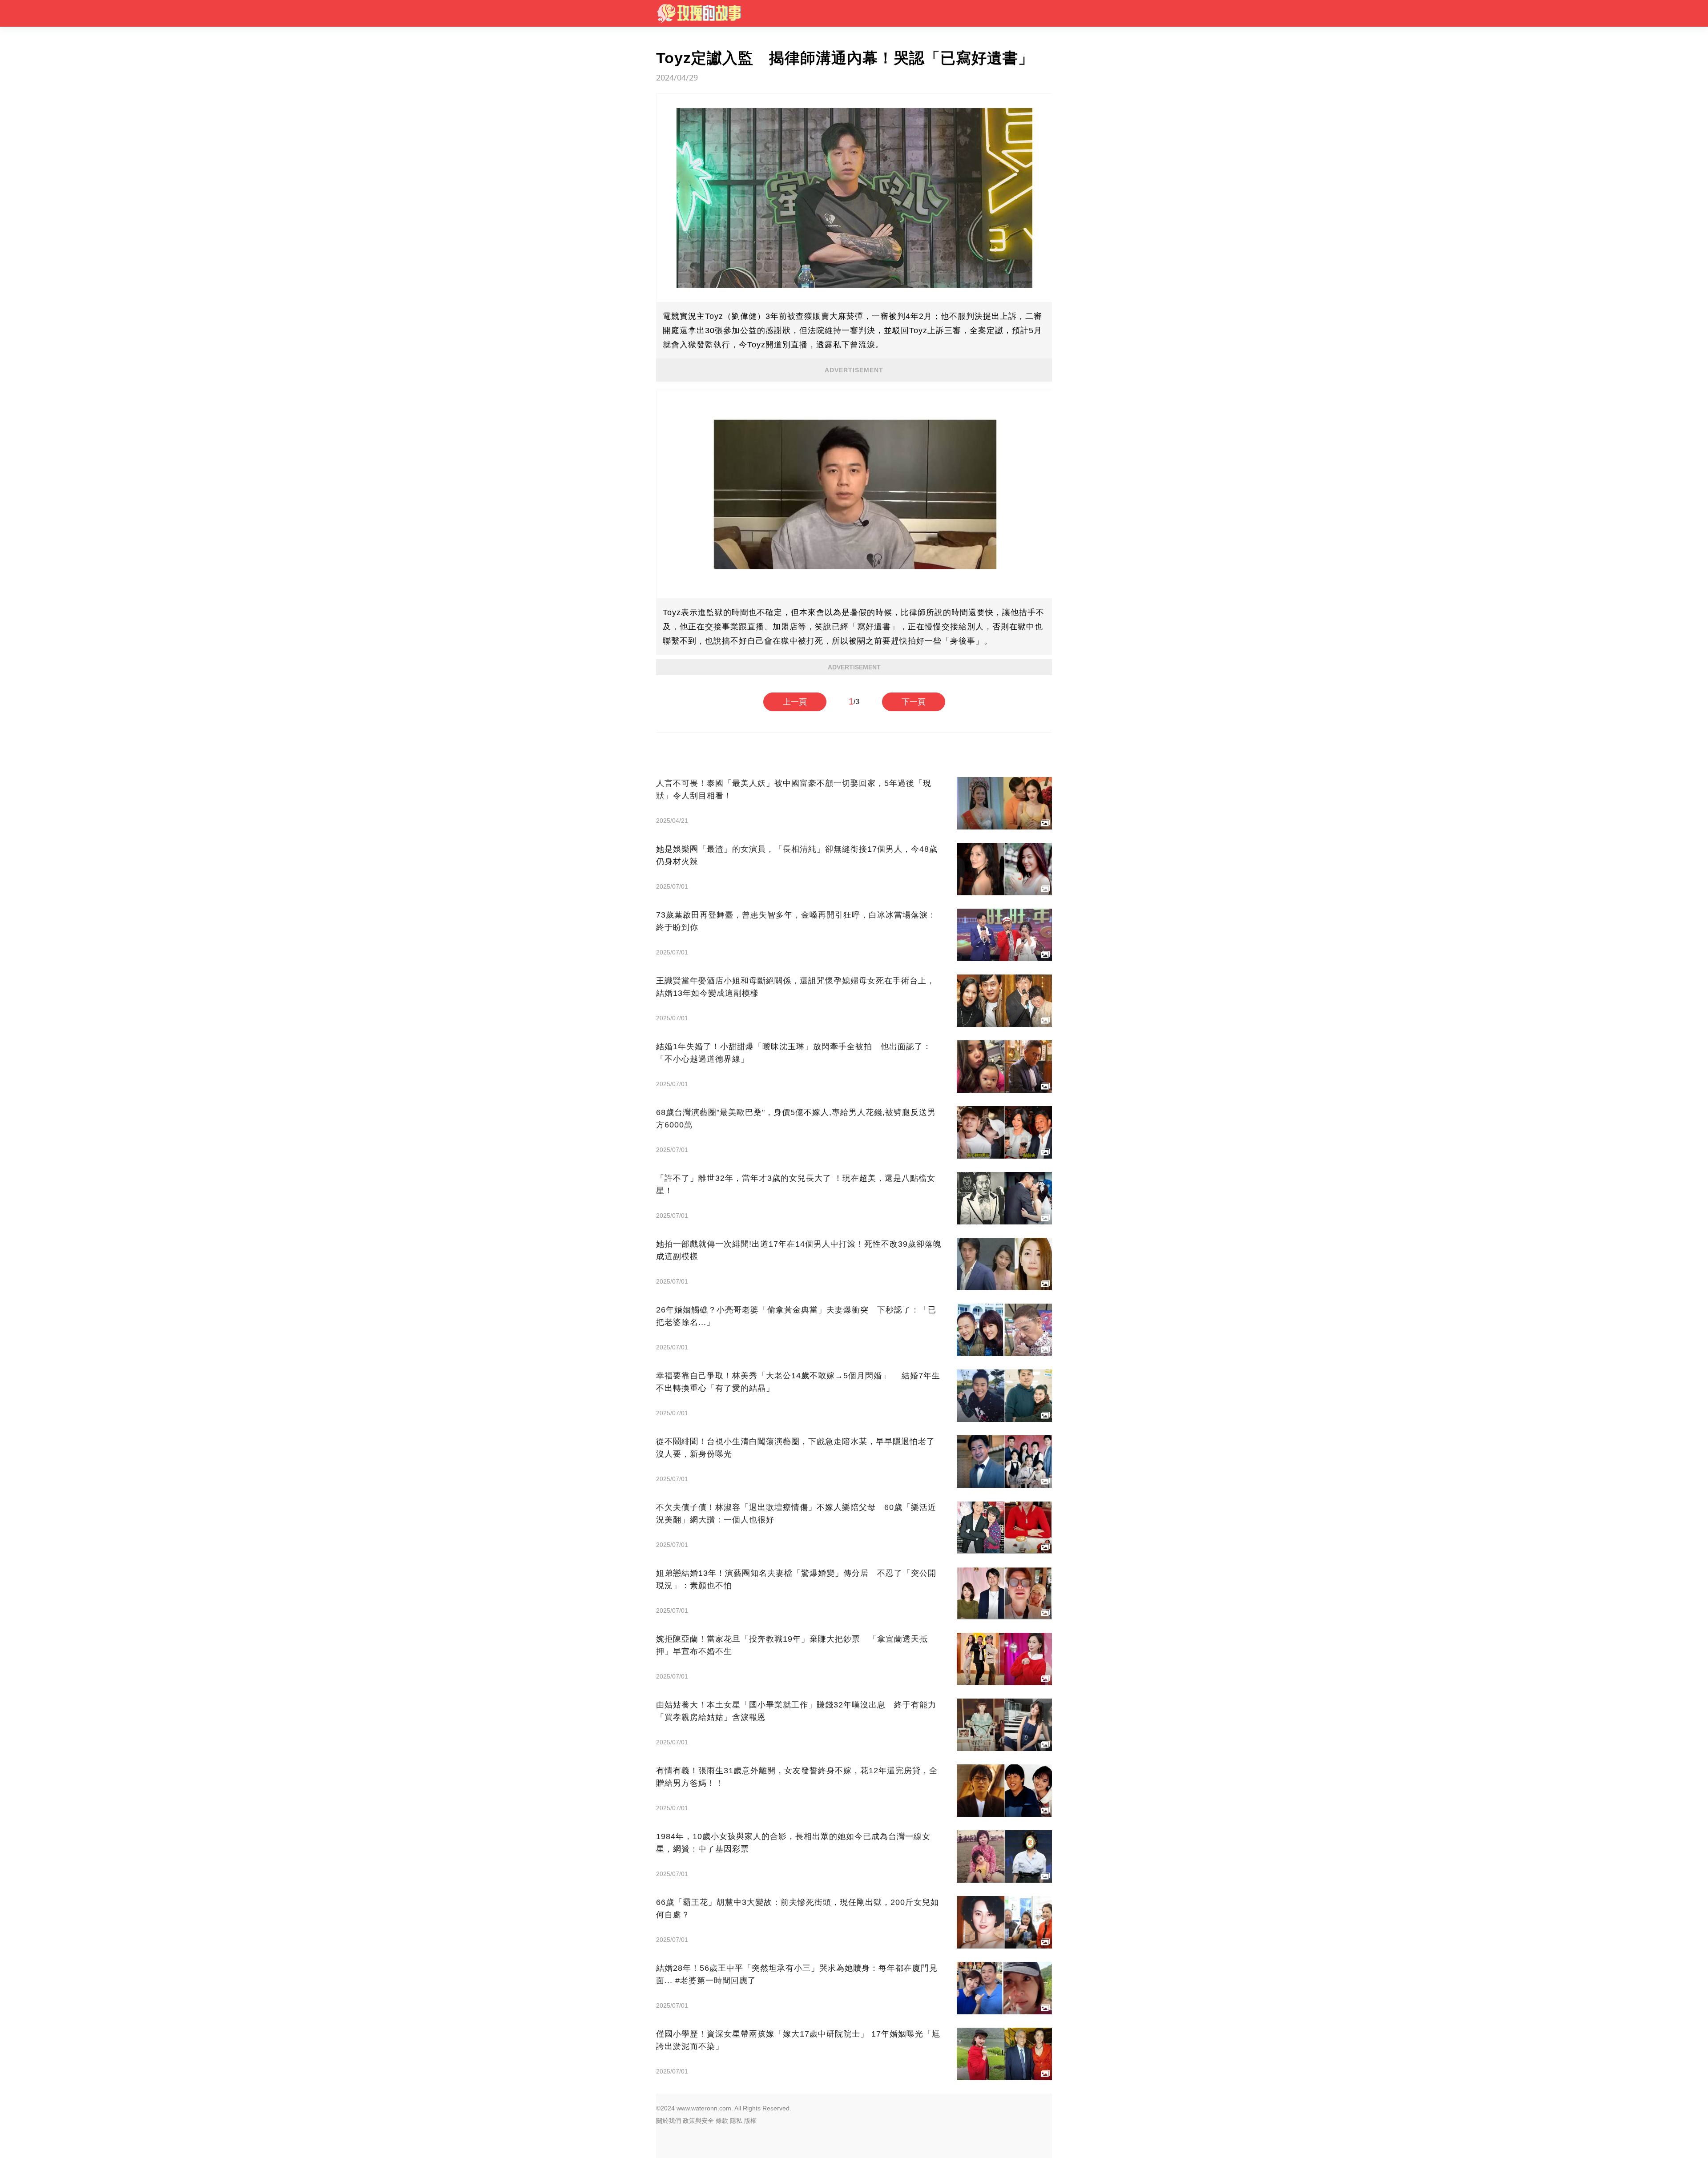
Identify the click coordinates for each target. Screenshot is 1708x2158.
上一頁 (795, 702)
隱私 (736, 2121)
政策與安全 (698, 2121)
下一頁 (914, 702)
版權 (750, 2121)
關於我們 (669, 2121)
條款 (722, 2121)
